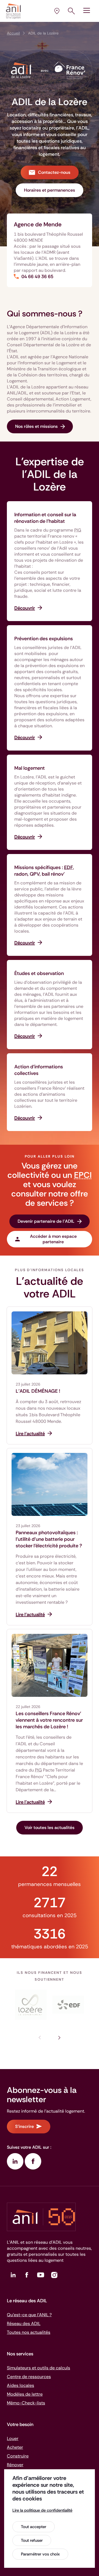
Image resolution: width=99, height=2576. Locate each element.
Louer (13, 2438)
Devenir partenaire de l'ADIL (46, 1221)
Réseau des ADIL (24, 2323)
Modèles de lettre (25, 2394)
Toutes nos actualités (29, 2332)
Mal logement (30, 768)
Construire (18, 2456)
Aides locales (20, 2385)
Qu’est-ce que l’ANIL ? (29, 2315)
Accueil (13, 33)
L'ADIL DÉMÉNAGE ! (38, 1391)
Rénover (15, 2465)
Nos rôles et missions (36, 426)
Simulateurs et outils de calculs (38, 2368)
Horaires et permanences (50, 190)
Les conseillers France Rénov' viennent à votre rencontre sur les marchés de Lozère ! (49, 1720)
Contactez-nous (54, 172)
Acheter (15, 2447)
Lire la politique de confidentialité (42, 2510)
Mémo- (26, 2403)
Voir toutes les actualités (50, 1828)
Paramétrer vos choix (40, 2554)
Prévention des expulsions (44, 639)
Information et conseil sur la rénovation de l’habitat (45, 518)
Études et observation (39, 973)
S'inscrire (24, 2126)
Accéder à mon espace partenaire (53, 1239)
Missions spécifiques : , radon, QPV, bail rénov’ (44, 871)
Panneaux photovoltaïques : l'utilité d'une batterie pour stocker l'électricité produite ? (49, 1539)
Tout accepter (34, 2527)
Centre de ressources (29, 2377)
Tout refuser (32, 2540)
